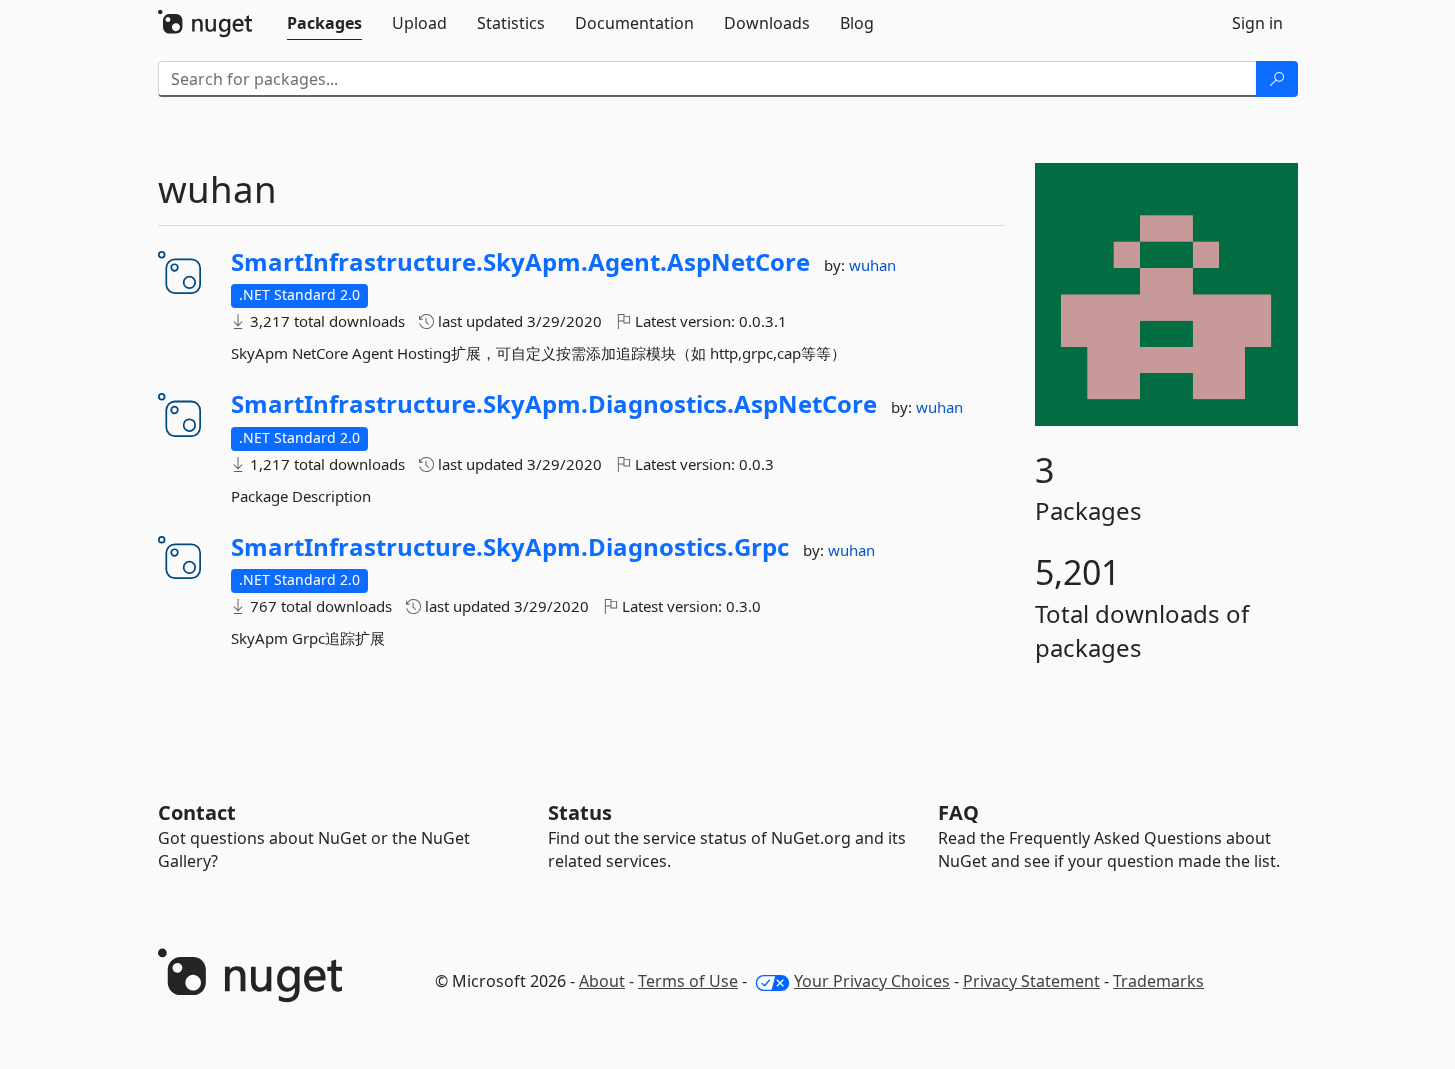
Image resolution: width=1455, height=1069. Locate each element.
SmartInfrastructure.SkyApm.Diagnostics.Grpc (510, 547)
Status (580, 812)
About (602, 981)
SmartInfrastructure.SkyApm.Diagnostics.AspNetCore (554, 404)
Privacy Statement (1031, 981)
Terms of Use (688, 981)
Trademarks (1158, 981)
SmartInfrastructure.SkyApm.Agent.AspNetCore (520, 262)
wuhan (872, 265)
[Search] (1277, 79)
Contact (197, 812)
